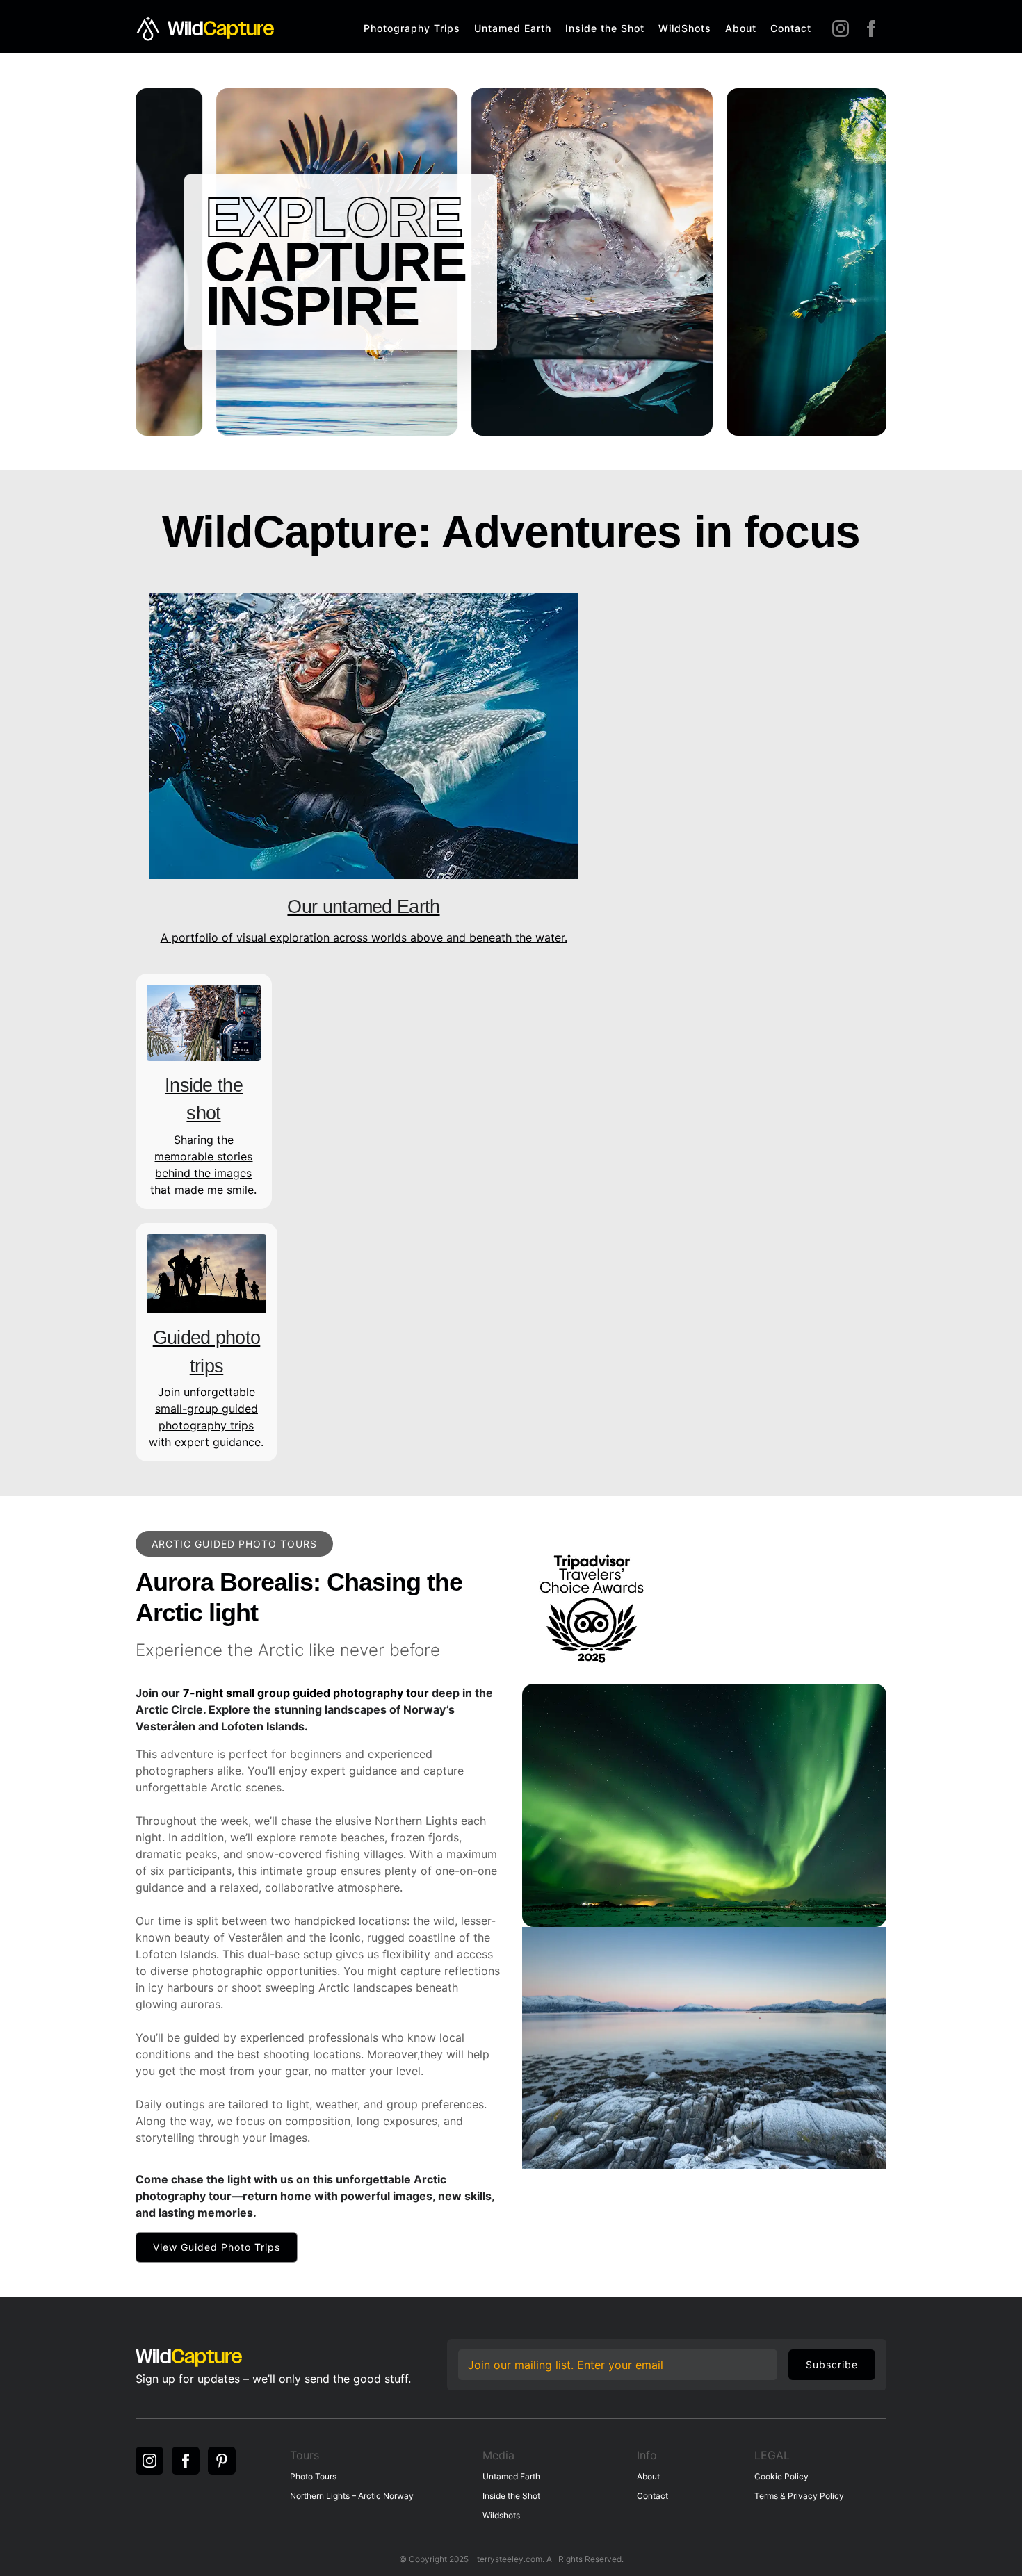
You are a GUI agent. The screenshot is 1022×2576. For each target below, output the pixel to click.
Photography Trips (412, 28)
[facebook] (871, 28)
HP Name (461, 2349)
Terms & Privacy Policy (799, 2496)
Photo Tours (313, 2476)
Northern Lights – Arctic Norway (352, 2496)
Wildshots (501, 2515)
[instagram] (841, 28)
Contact (791, 28)
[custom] (222, 2461)
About (741, 28)
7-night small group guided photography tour (306, 1693)
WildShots (685, 28)
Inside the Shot (605, 28)
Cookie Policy (781, 2476)
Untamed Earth (513, 28)
